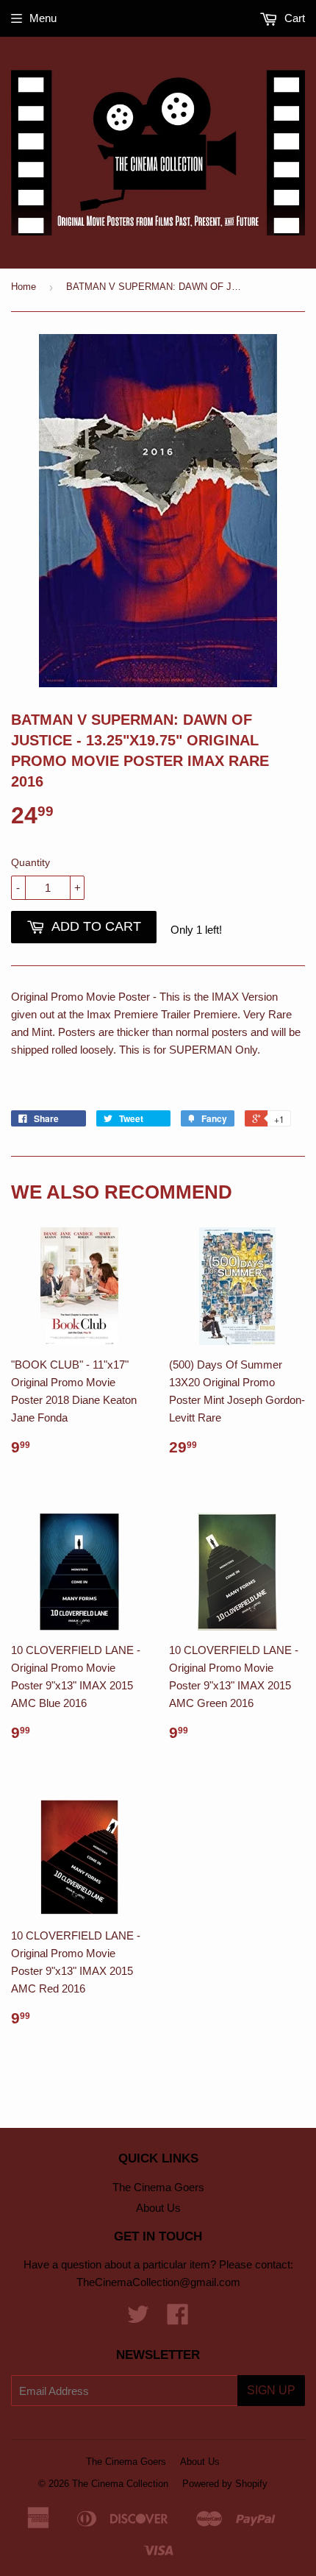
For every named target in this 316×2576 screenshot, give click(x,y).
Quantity (30, 862)
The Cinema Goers (158, 2187)
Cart (293, 18)
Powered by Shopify (225, 2484)
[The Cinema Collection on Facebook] (178, 2319)
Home (24, 287)
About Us (158, 2208)
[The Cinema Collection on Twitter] (138, 2319)
